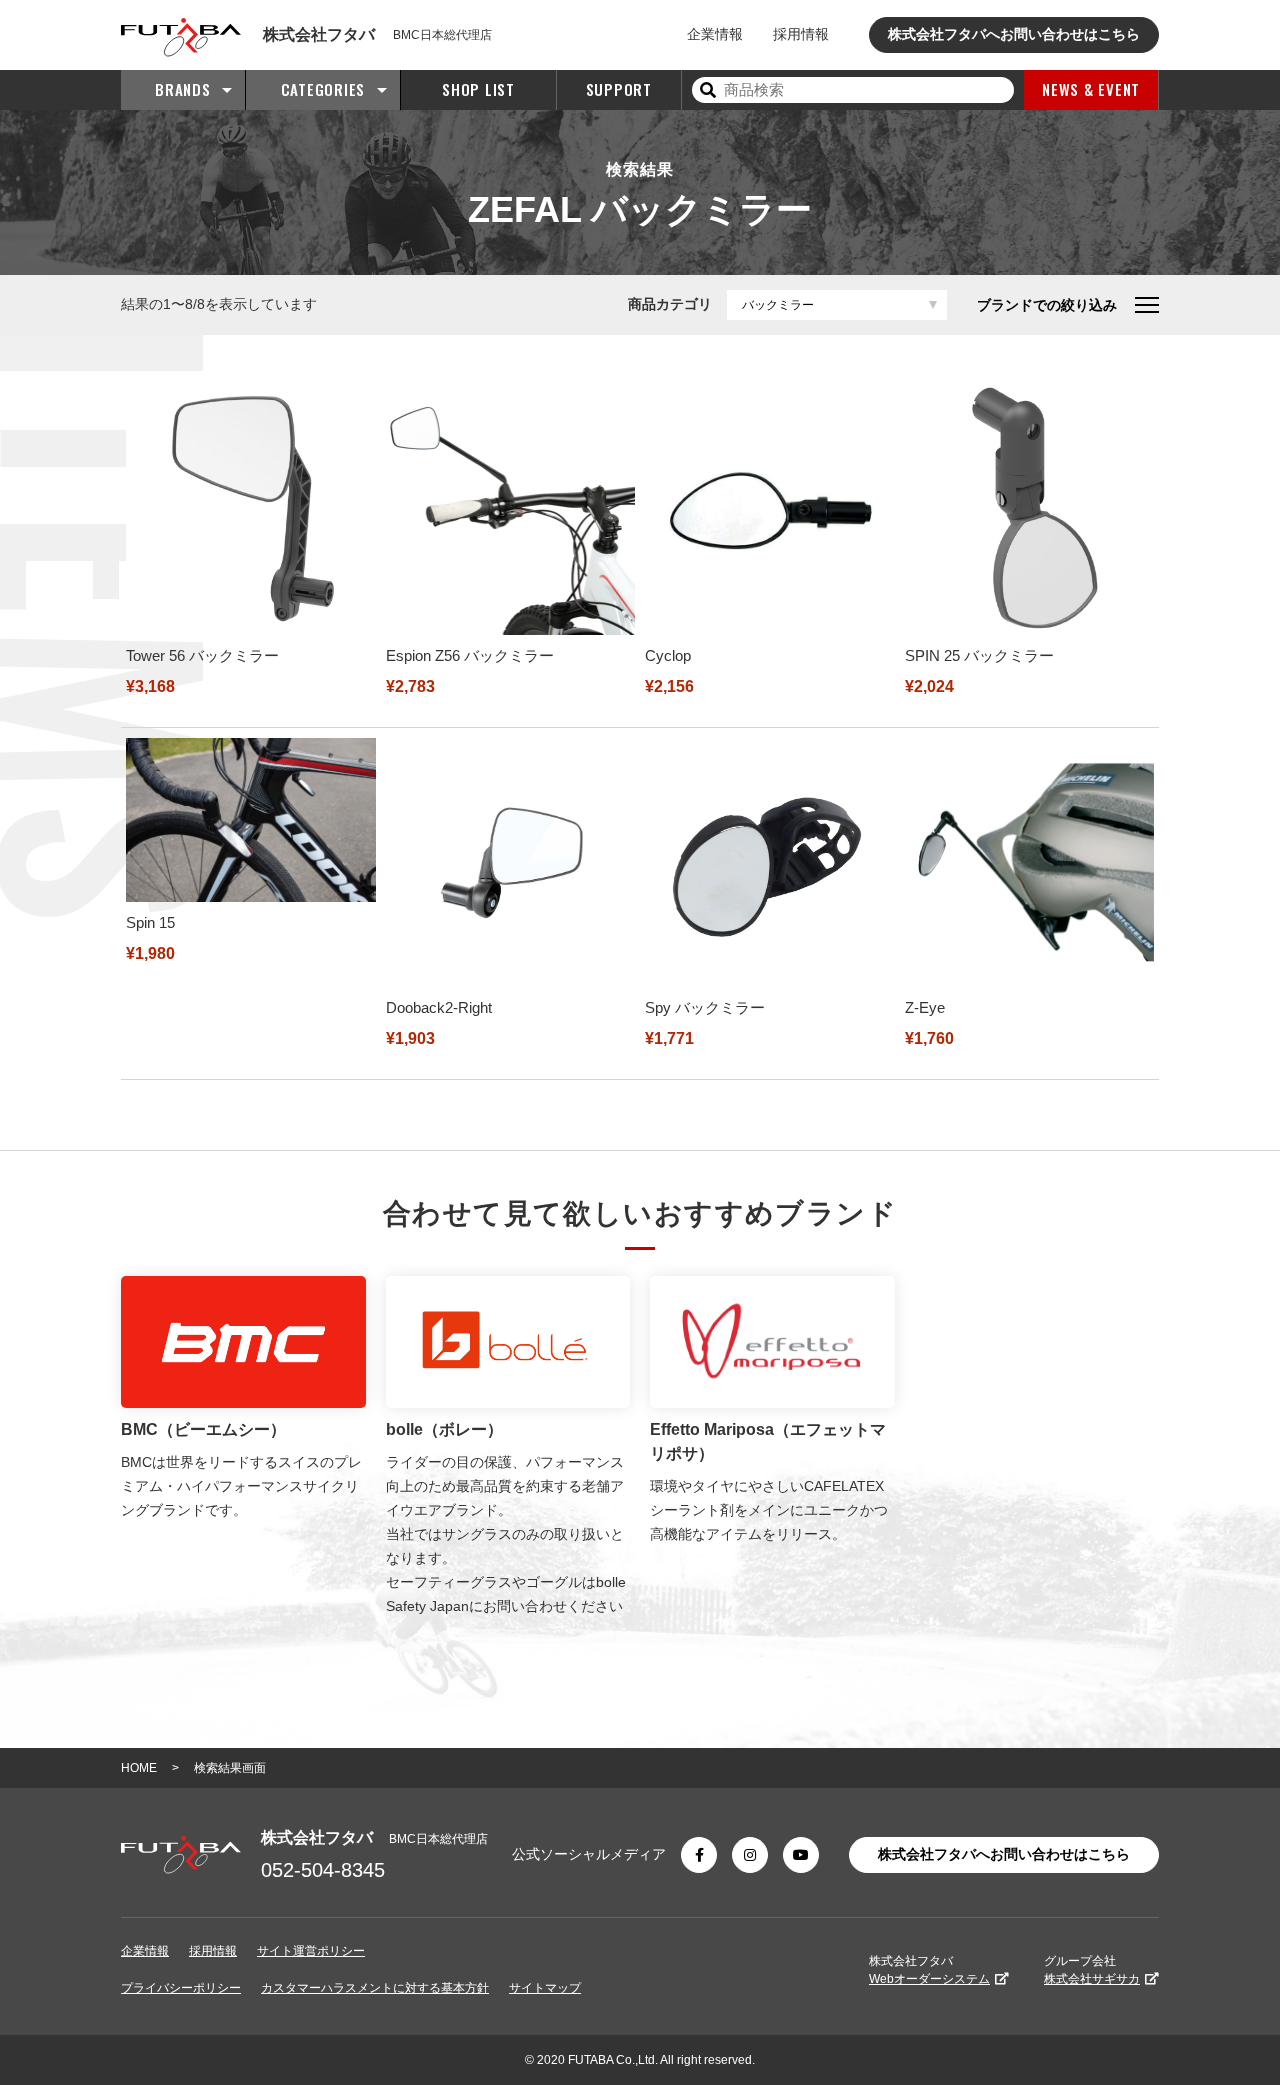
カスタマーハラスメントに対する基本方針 (375, 1988)
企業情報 (715, 34)
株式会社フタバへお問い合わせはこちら (1014, 34)
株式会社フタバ (929, 1970)
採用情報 (801, 34)
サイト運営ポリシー (311, 1951)
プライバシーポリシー (181, 1988)
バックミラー (778, 305)
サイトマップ (545, 1988)
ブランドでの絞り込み (1047, 305)
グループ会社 (1092, 1970)
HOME (139, 1768)
